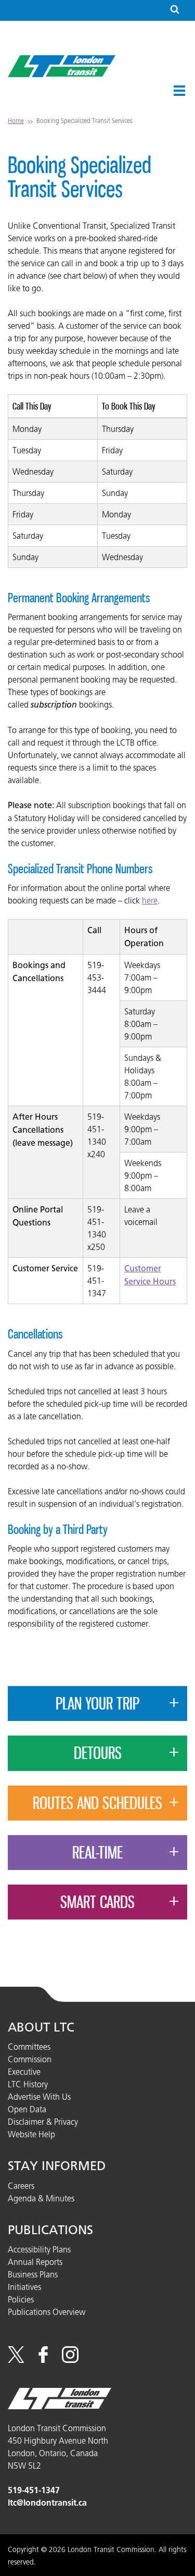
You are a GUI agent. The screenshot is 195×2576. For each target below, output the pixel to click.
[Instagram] (70, 2360)
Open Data (27, 2109)
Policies (21, 2299)
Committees (29, 2047)
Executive (24, 2072)
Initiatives (24, 2287)
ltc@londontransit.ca (47, 2503)
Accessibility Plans (39, 2249)
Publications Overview (47, 2312)
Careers (21, 2186)
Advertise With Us (39, 2097)
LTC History (28, 2084)
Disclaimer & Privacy (43, 2122)
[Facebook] (43, 2360)
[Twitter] (16, 2360)
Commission (30, 2059)
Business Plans (33, 2274)
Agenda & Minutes (41, 2198)
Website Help (31, 2134)
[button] (179, 91)
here (150, 900)
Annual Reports (35, 2262)
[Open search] (175, 10)
